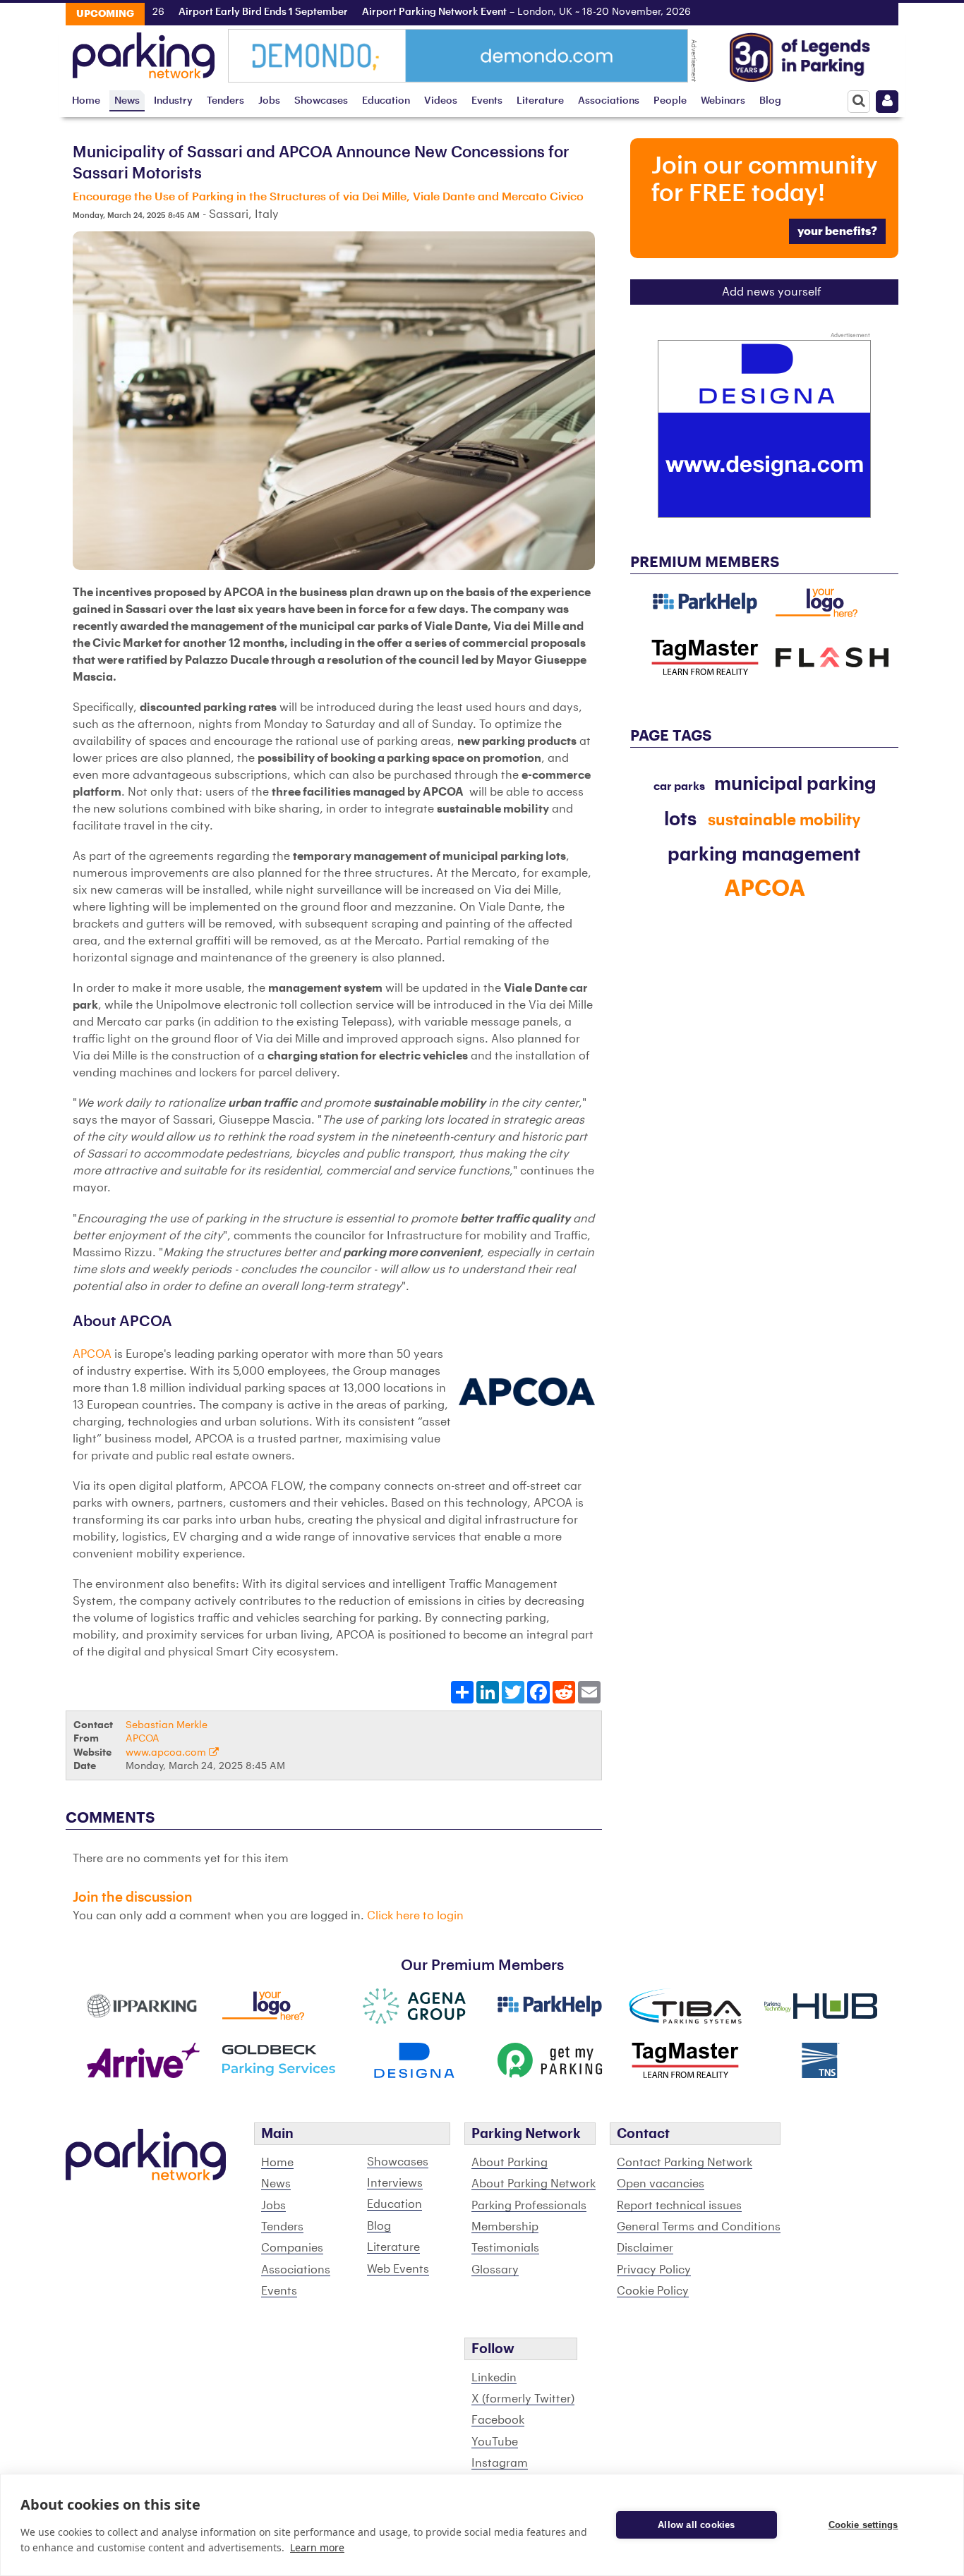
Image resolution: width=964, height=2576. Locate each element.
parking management (764, 855)
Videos (441, 101)
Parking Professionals (529, 2206)
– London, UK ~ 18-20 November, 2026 (483, 12)
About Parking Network (534, 2184)
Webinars (723, 101)
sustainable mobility (784, 820)
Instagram (500, 2463)
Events (487, 101)
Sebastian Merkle (167, 1725)
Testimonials (505, 2248)
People (670, 101)
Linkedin (494, 2378)
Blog (770, 101)
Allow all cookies (696, 2525)
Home (86, 101)
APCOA (94, 1354)
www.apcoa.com (167, 1752)
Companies (292, 2248)
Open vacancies (661, 2184)
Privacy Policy (654, 2270)
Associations (609, 101)
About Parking (510, 2163)
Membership (505, 2227)
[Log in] (887, 102)
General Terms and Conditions (699, 2227)
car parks (679, 786)
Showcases (321, 101)
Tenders (225, 101)
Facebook (498, 2420)
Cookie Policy (653, 2291)
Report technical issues (679, 2206)
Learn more (317, 2547)
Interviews (395, 2183)
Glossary (495, 2270)
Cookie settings (863, 2525)
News (127, 101)
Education (386, 101)
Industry (173, 101)
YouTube (495, 2442)
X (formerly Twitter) (523, 2399)
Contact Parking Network (685, 2163)
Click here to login (415, 1916)
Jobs (269, 101)
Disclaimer (645, 2248)
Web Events (398, 2269)
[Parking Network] (144, 51)
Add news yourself (772, 292)
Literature (540, 101)
